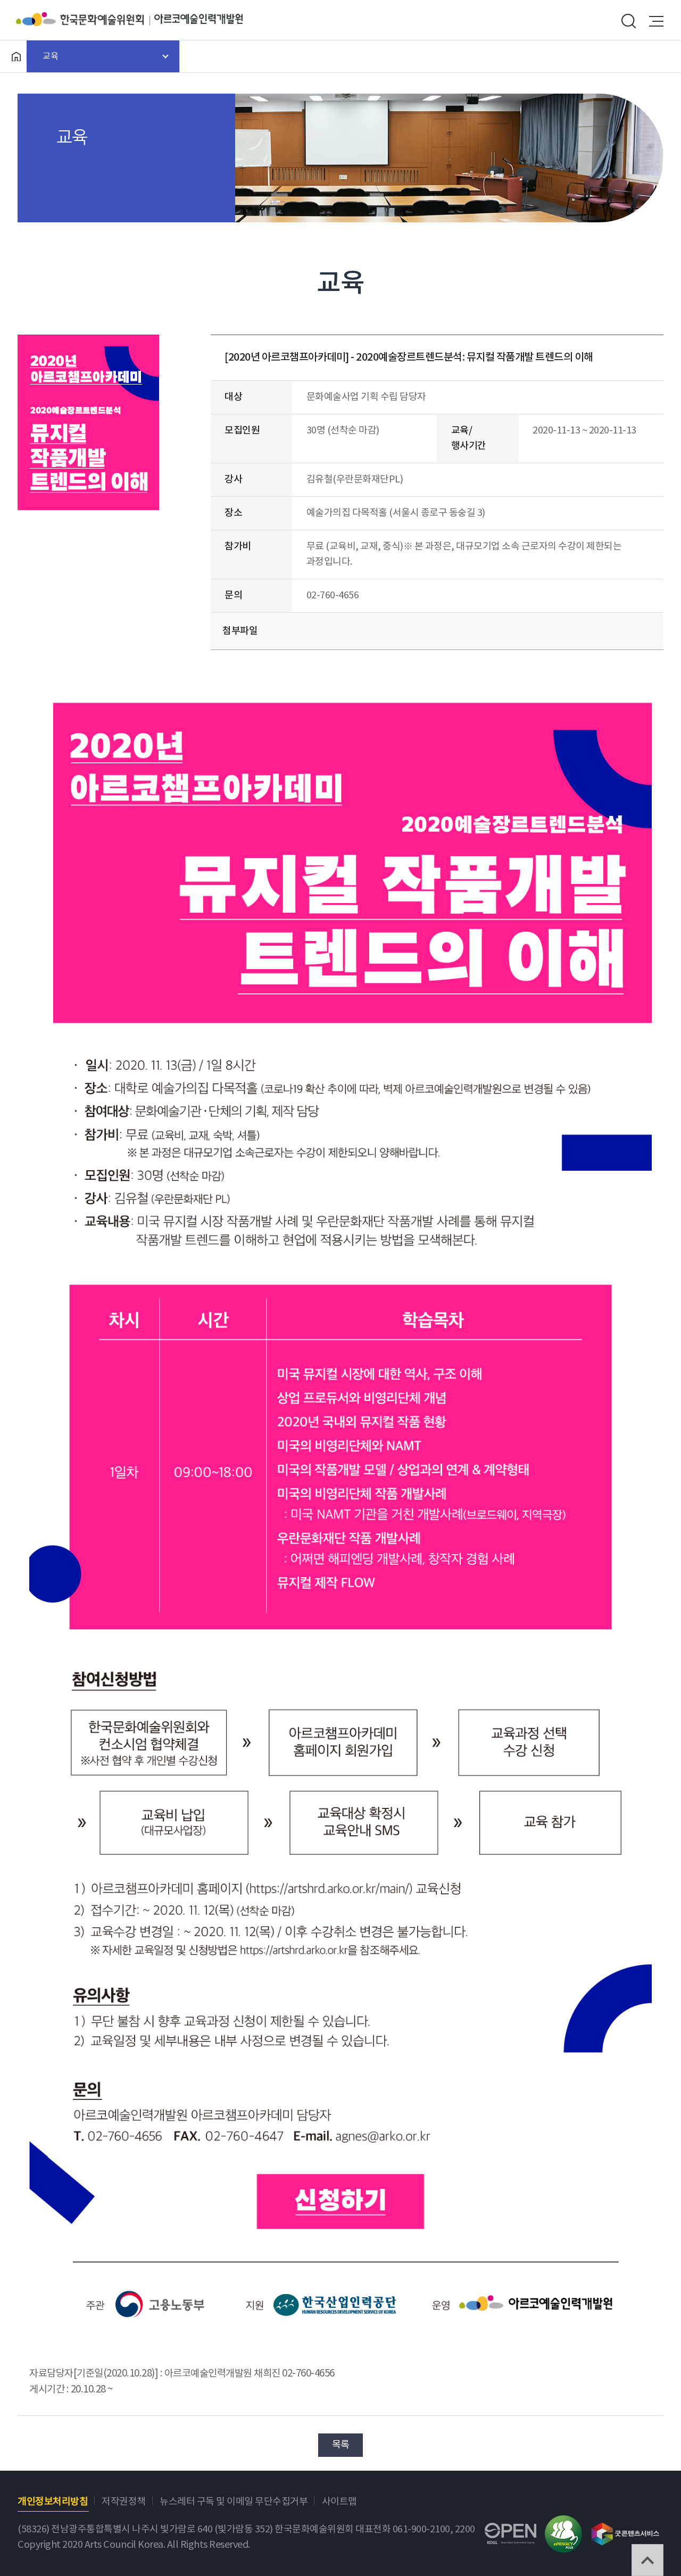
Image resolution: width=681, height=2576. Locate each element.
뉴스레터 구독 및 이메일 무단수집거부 (234, 2502)
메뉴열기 (657, 21)
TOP (647, 2560)
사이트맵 (339, 2502)
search (628, 21)
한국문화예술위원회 (85, 19)
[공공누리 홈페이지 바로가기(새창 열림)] (510, 2531)
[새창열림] (340, 2165)
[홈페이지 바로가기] (16, 56)
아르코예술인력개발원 (198, 19)
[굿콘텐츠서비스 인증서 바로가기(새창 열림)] (625, 2529)
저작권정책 (124, 2502)
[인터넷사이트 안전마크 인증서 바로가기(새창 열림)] (563, 2523)
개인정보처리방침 (53, 2502)
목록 (341, 2445)
